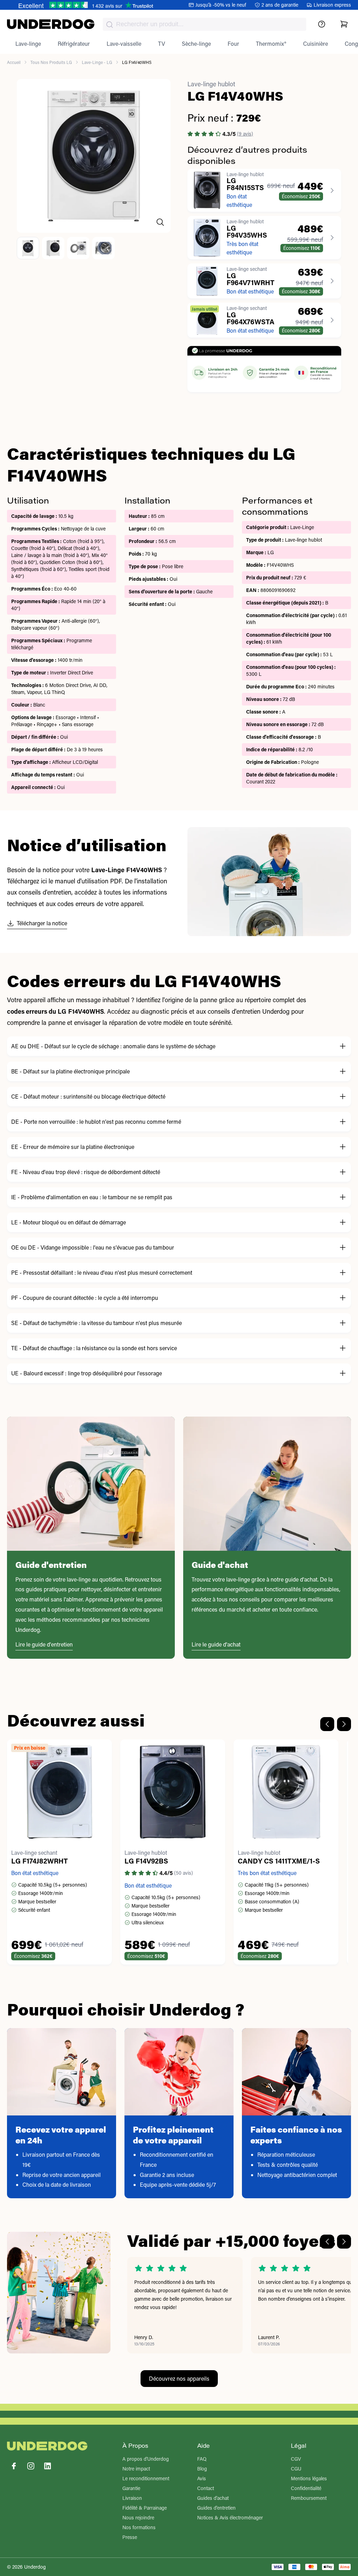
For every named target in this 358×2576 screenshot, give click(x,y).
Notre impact (136, 2469)
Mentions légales (309, 2478)
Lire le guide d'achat (216, 1644)
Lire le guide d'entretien (44, 1644)
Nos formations (139, 2527)
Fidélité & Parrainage (145, 2508)
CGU (296, 2469)
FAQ (202, 2459)
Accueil (14, 62)
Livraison (132, 2498)
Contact (206, 2488)
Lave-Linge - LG (97, 62)
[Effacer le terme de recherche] (294, 30)
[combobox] (205, 24)
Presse (130, 2537)
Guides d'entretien (216, 2508)
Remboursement (309, 2498)
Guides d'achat (213, 2498)
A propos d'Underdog (146, 2459)
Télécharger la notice (42, 923)
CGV (296, 2459)
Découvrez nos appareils (179, 2378)
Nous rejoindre (138, 2517)
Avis (202, 2478)
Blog (202, 2469)
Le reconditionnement (146, 2478)
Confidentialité (306, 2488)
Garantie (131, 2488)
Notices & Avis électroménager (230, 2517)
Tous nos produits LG (51, 62)
